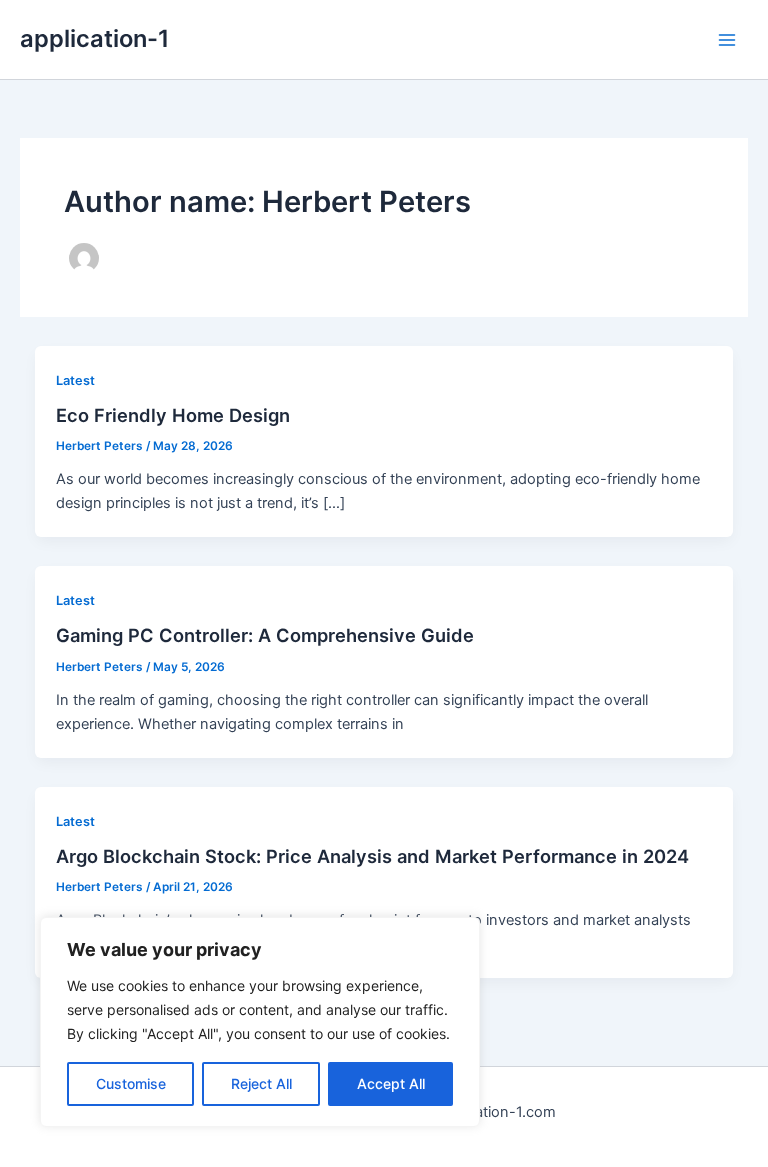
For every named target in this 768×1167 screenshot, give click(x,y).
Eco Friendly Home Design (173, 415)
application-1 (94, 38)
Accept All (391, 1083)
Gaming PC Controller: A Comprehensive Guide (265, 635)
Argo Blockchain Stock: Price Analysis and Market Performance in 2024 (372, 856)
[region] (260, 1022)
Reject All (261, 1083)
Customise (131, 1083)
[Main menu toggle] (727, 40)
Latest (75, 380)
